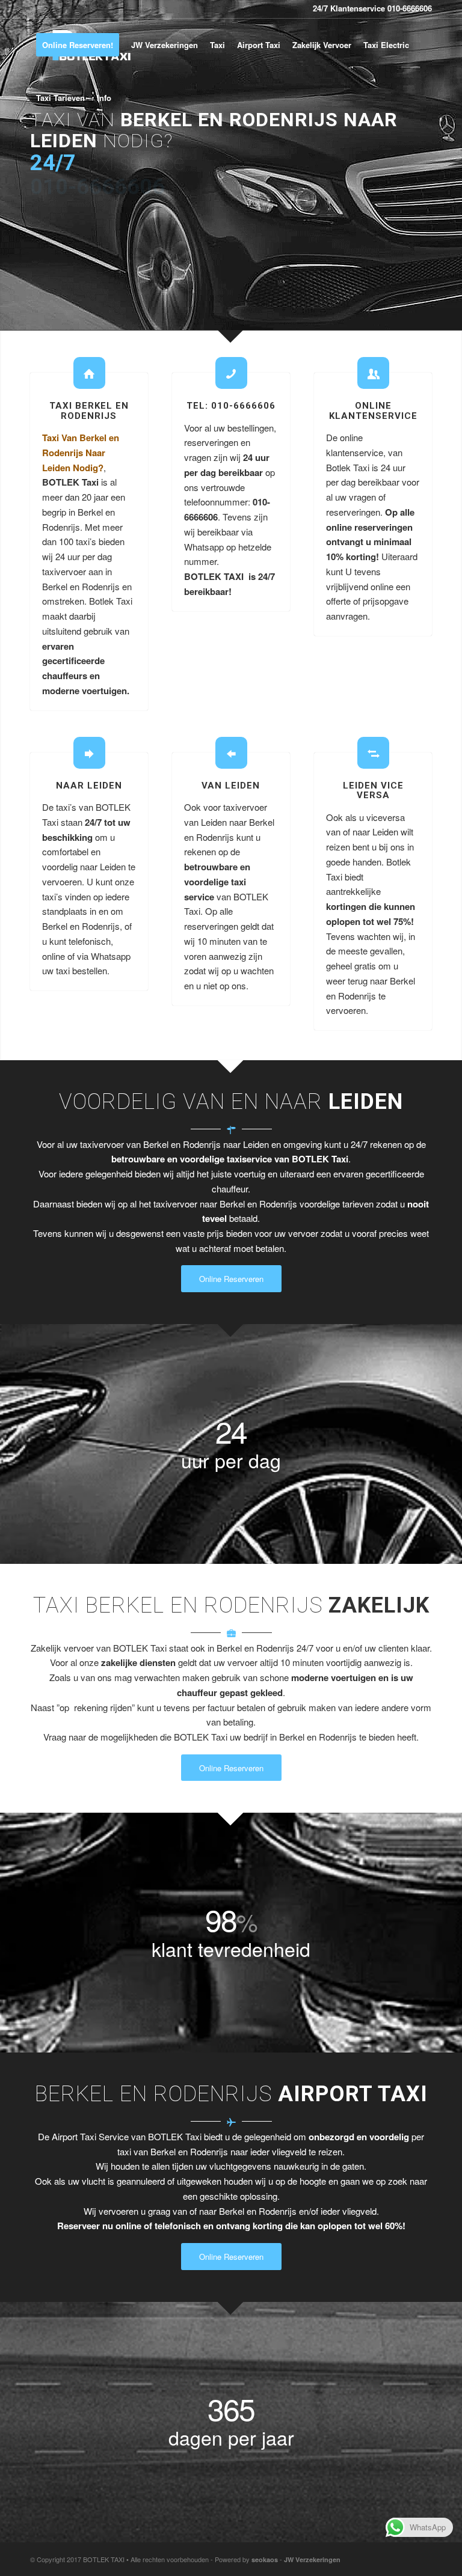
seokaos (265, 2559)
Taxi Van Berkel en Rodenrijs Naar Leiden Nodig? (81, 453)
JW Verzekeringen (312, 2559)
